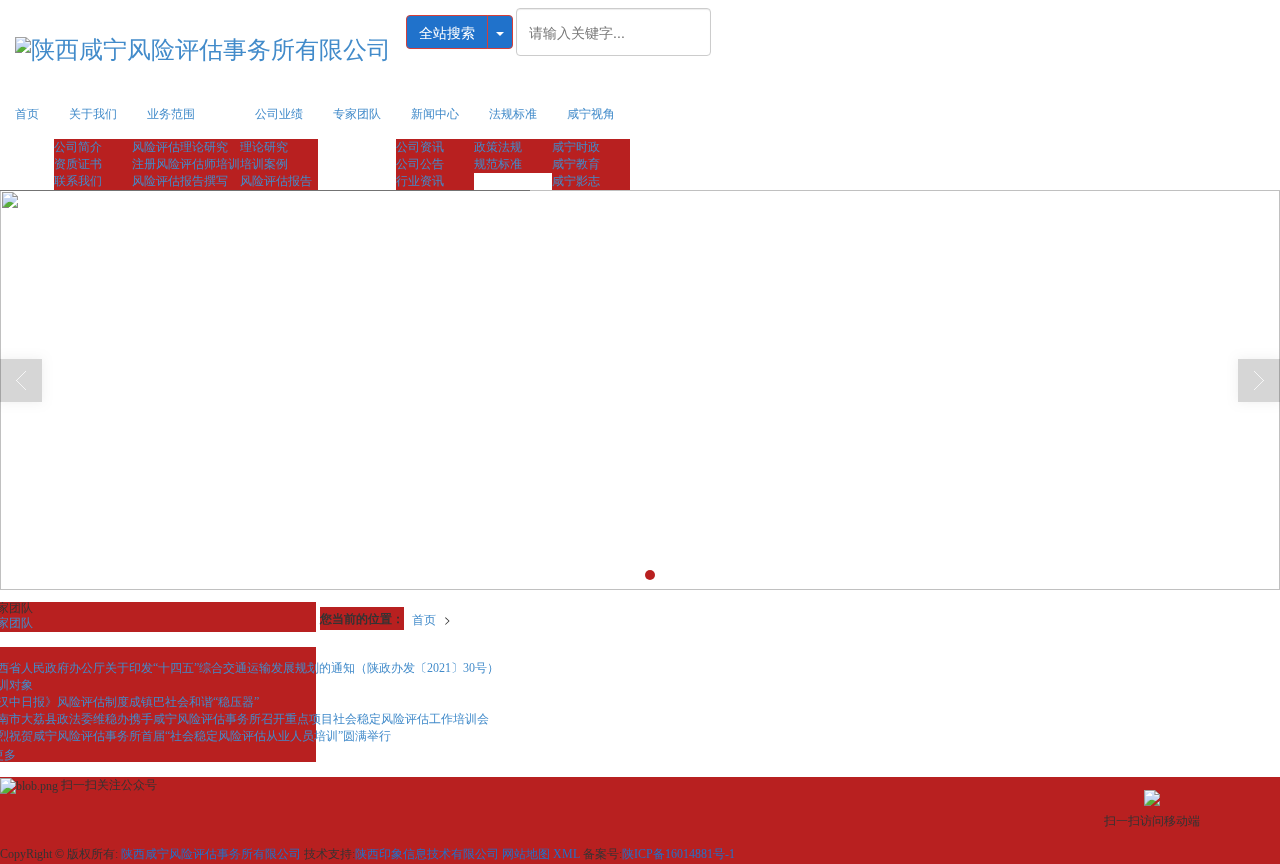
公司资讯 (420, 147)
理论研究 (264, 147)
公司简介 (78, 147)
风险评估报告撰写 (180, 181)
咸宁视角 (591, 114)
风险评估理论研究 (180, 147)
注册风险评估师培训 (186, 164)
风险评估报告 (276, 181)
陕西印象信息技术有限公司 (427, 854)
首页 (27, 114)
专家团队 (357, 114)
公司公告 (420, 164)
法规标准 (513, 114)
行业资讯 (420, 181)
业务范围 (171, 114)
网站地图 (526, 854)
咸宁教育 (576, 164)
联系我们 (78, 181)
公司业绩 (279, 114)
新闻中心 (435, 114)
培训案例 (264, 164)
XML (566, 854)
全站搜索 (447, 32)
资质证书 (78, 164)
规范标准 (498, 164)
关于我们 (93, 114)
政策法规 (498, 147)
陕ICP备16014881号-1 (678, 854)
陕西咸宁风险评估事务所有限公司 (211, 854)
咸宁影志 (576, 181)
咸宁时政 (576, 147)
